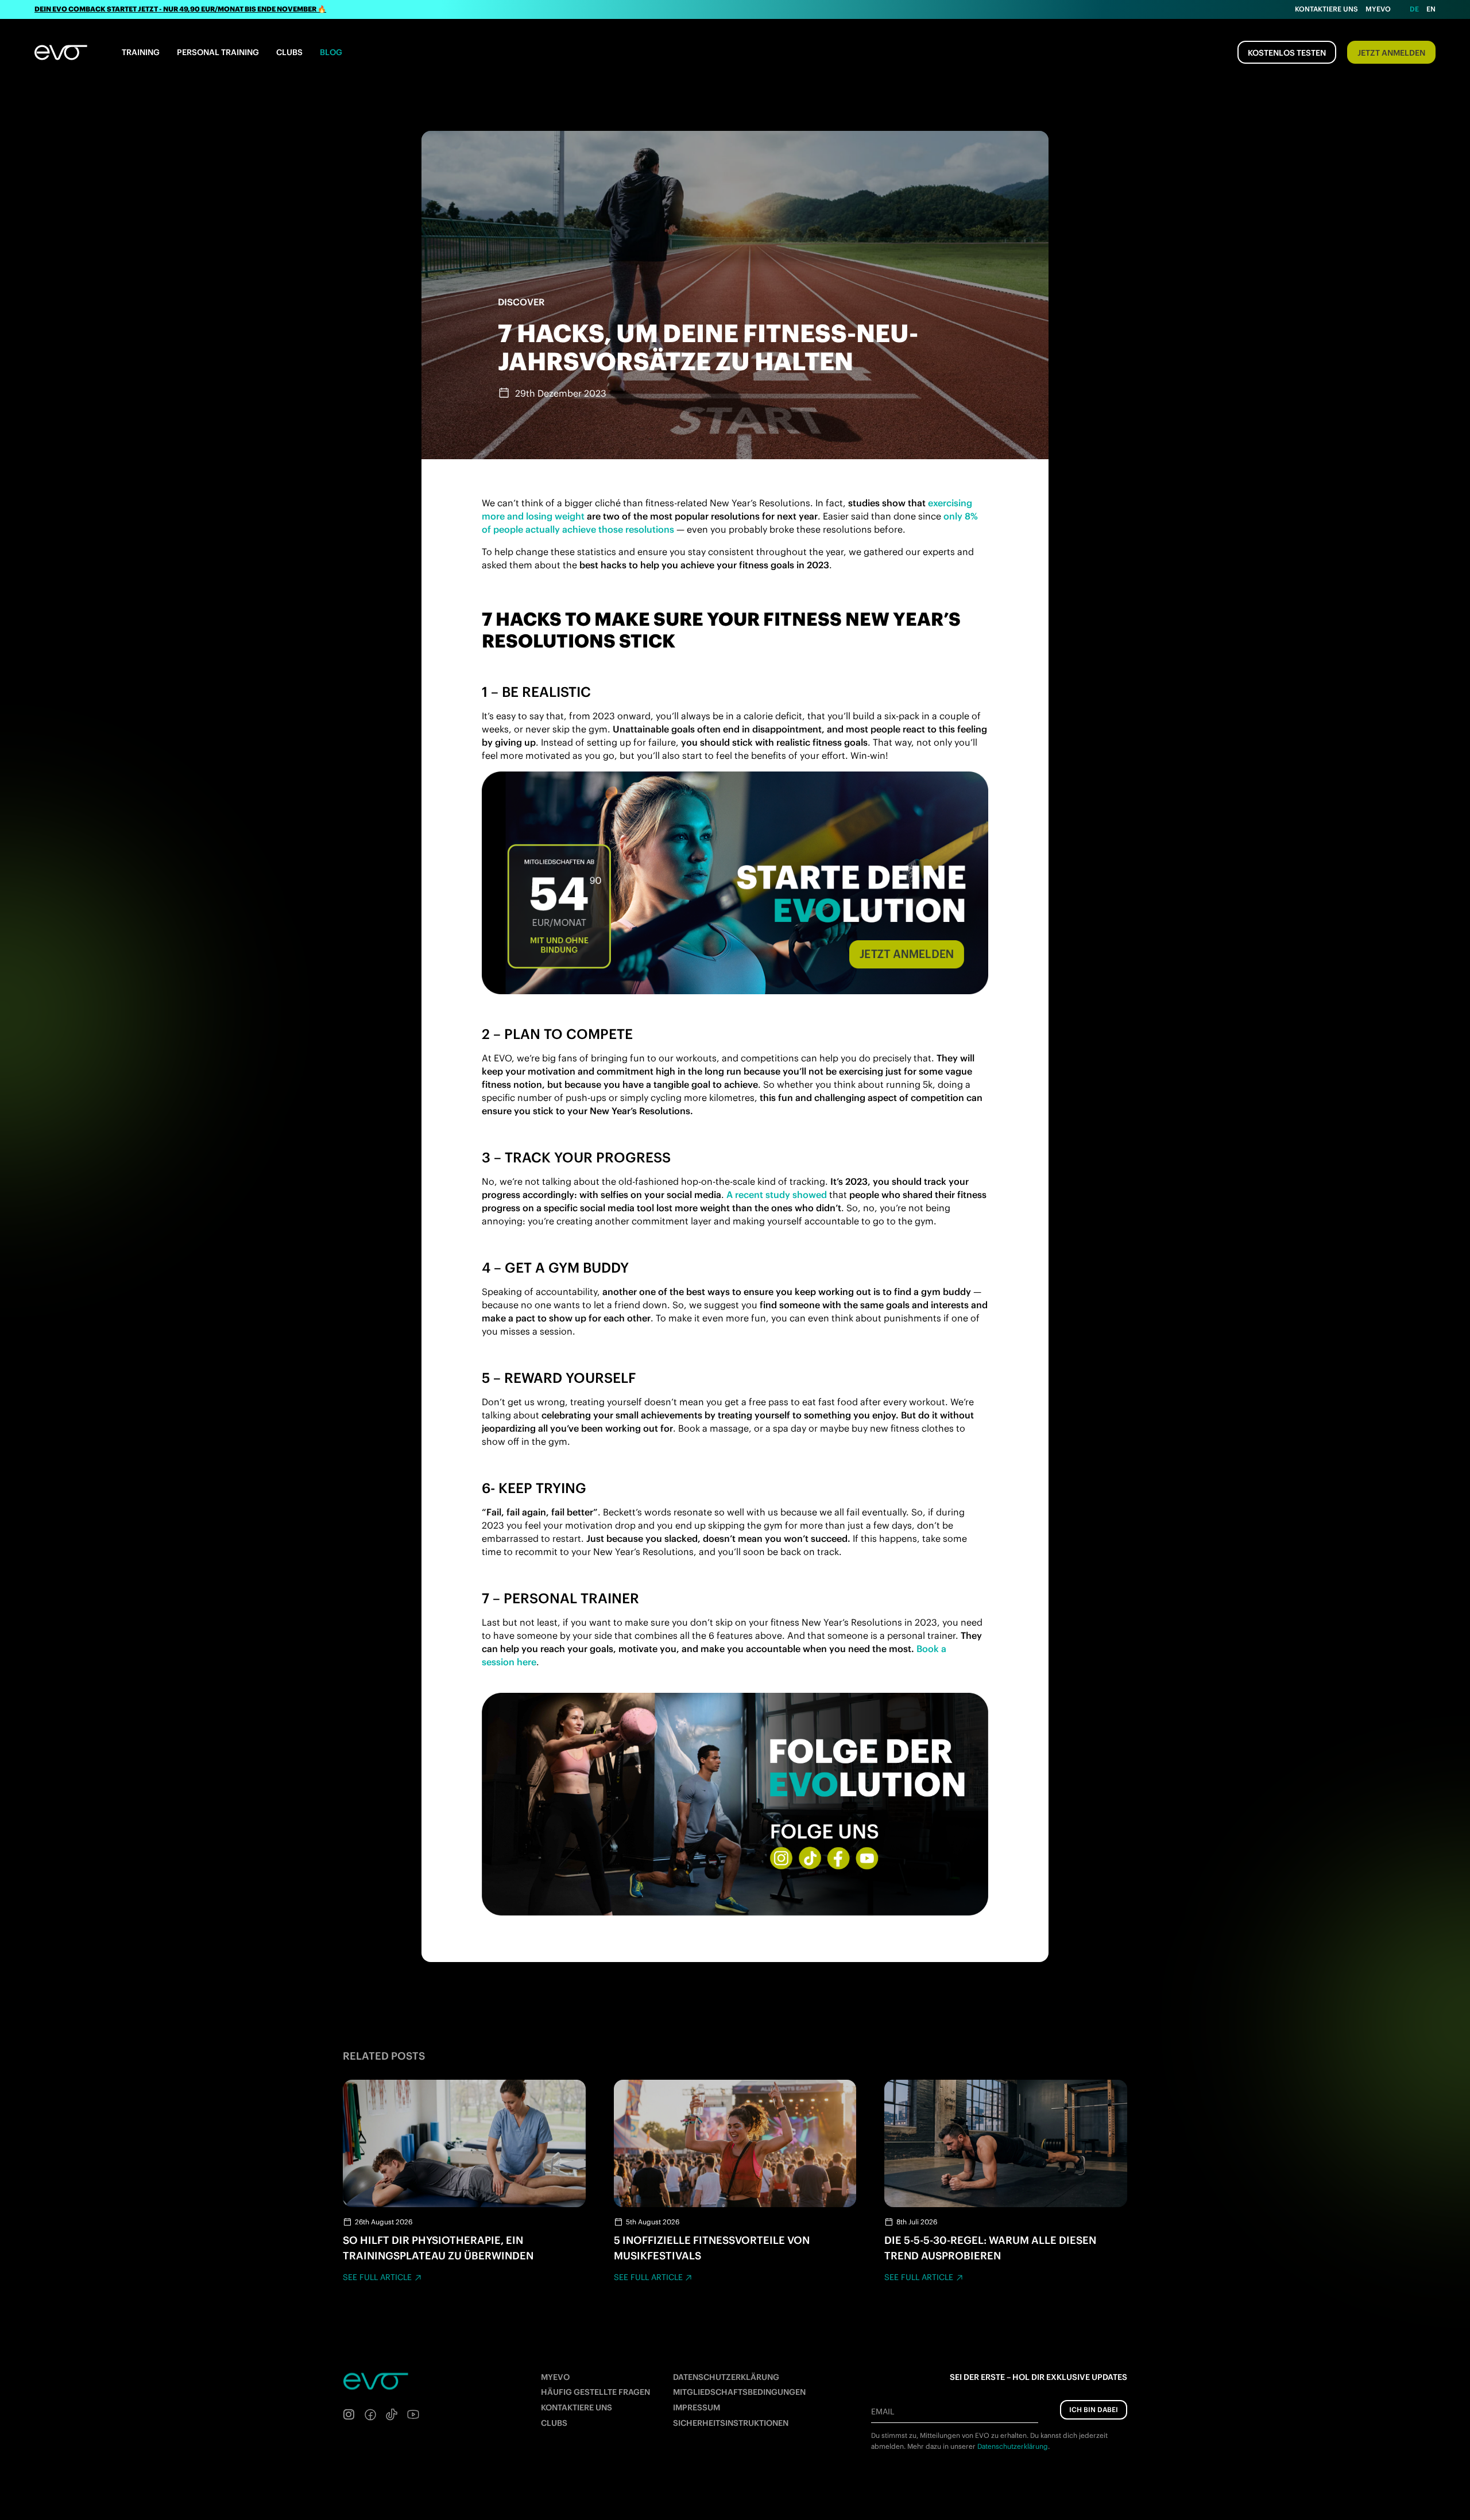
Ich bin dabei (1094, 2409)
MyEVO (555, 2377)
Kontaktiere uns (1326, 9)
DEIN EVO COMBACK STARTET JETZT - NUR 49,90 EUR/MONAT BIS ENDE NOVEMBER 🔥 (180, 9)
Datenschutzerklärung (726, 2377)
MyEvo (1378, 9)
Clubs (289, 52)
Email (883, 2412)
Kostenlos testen (1287, 53)
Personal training (218, 52)
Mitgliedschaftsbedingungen (739, 2392)
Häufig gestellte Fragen (595, 2392)
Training (141, 52)
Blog (331, 52)
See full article (377, 2277)
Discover (521, 302)
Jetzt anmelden (1391, 53)
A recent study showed (777, 1195)
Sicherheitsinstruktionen (731, 2423)
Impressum (697, 2407)
